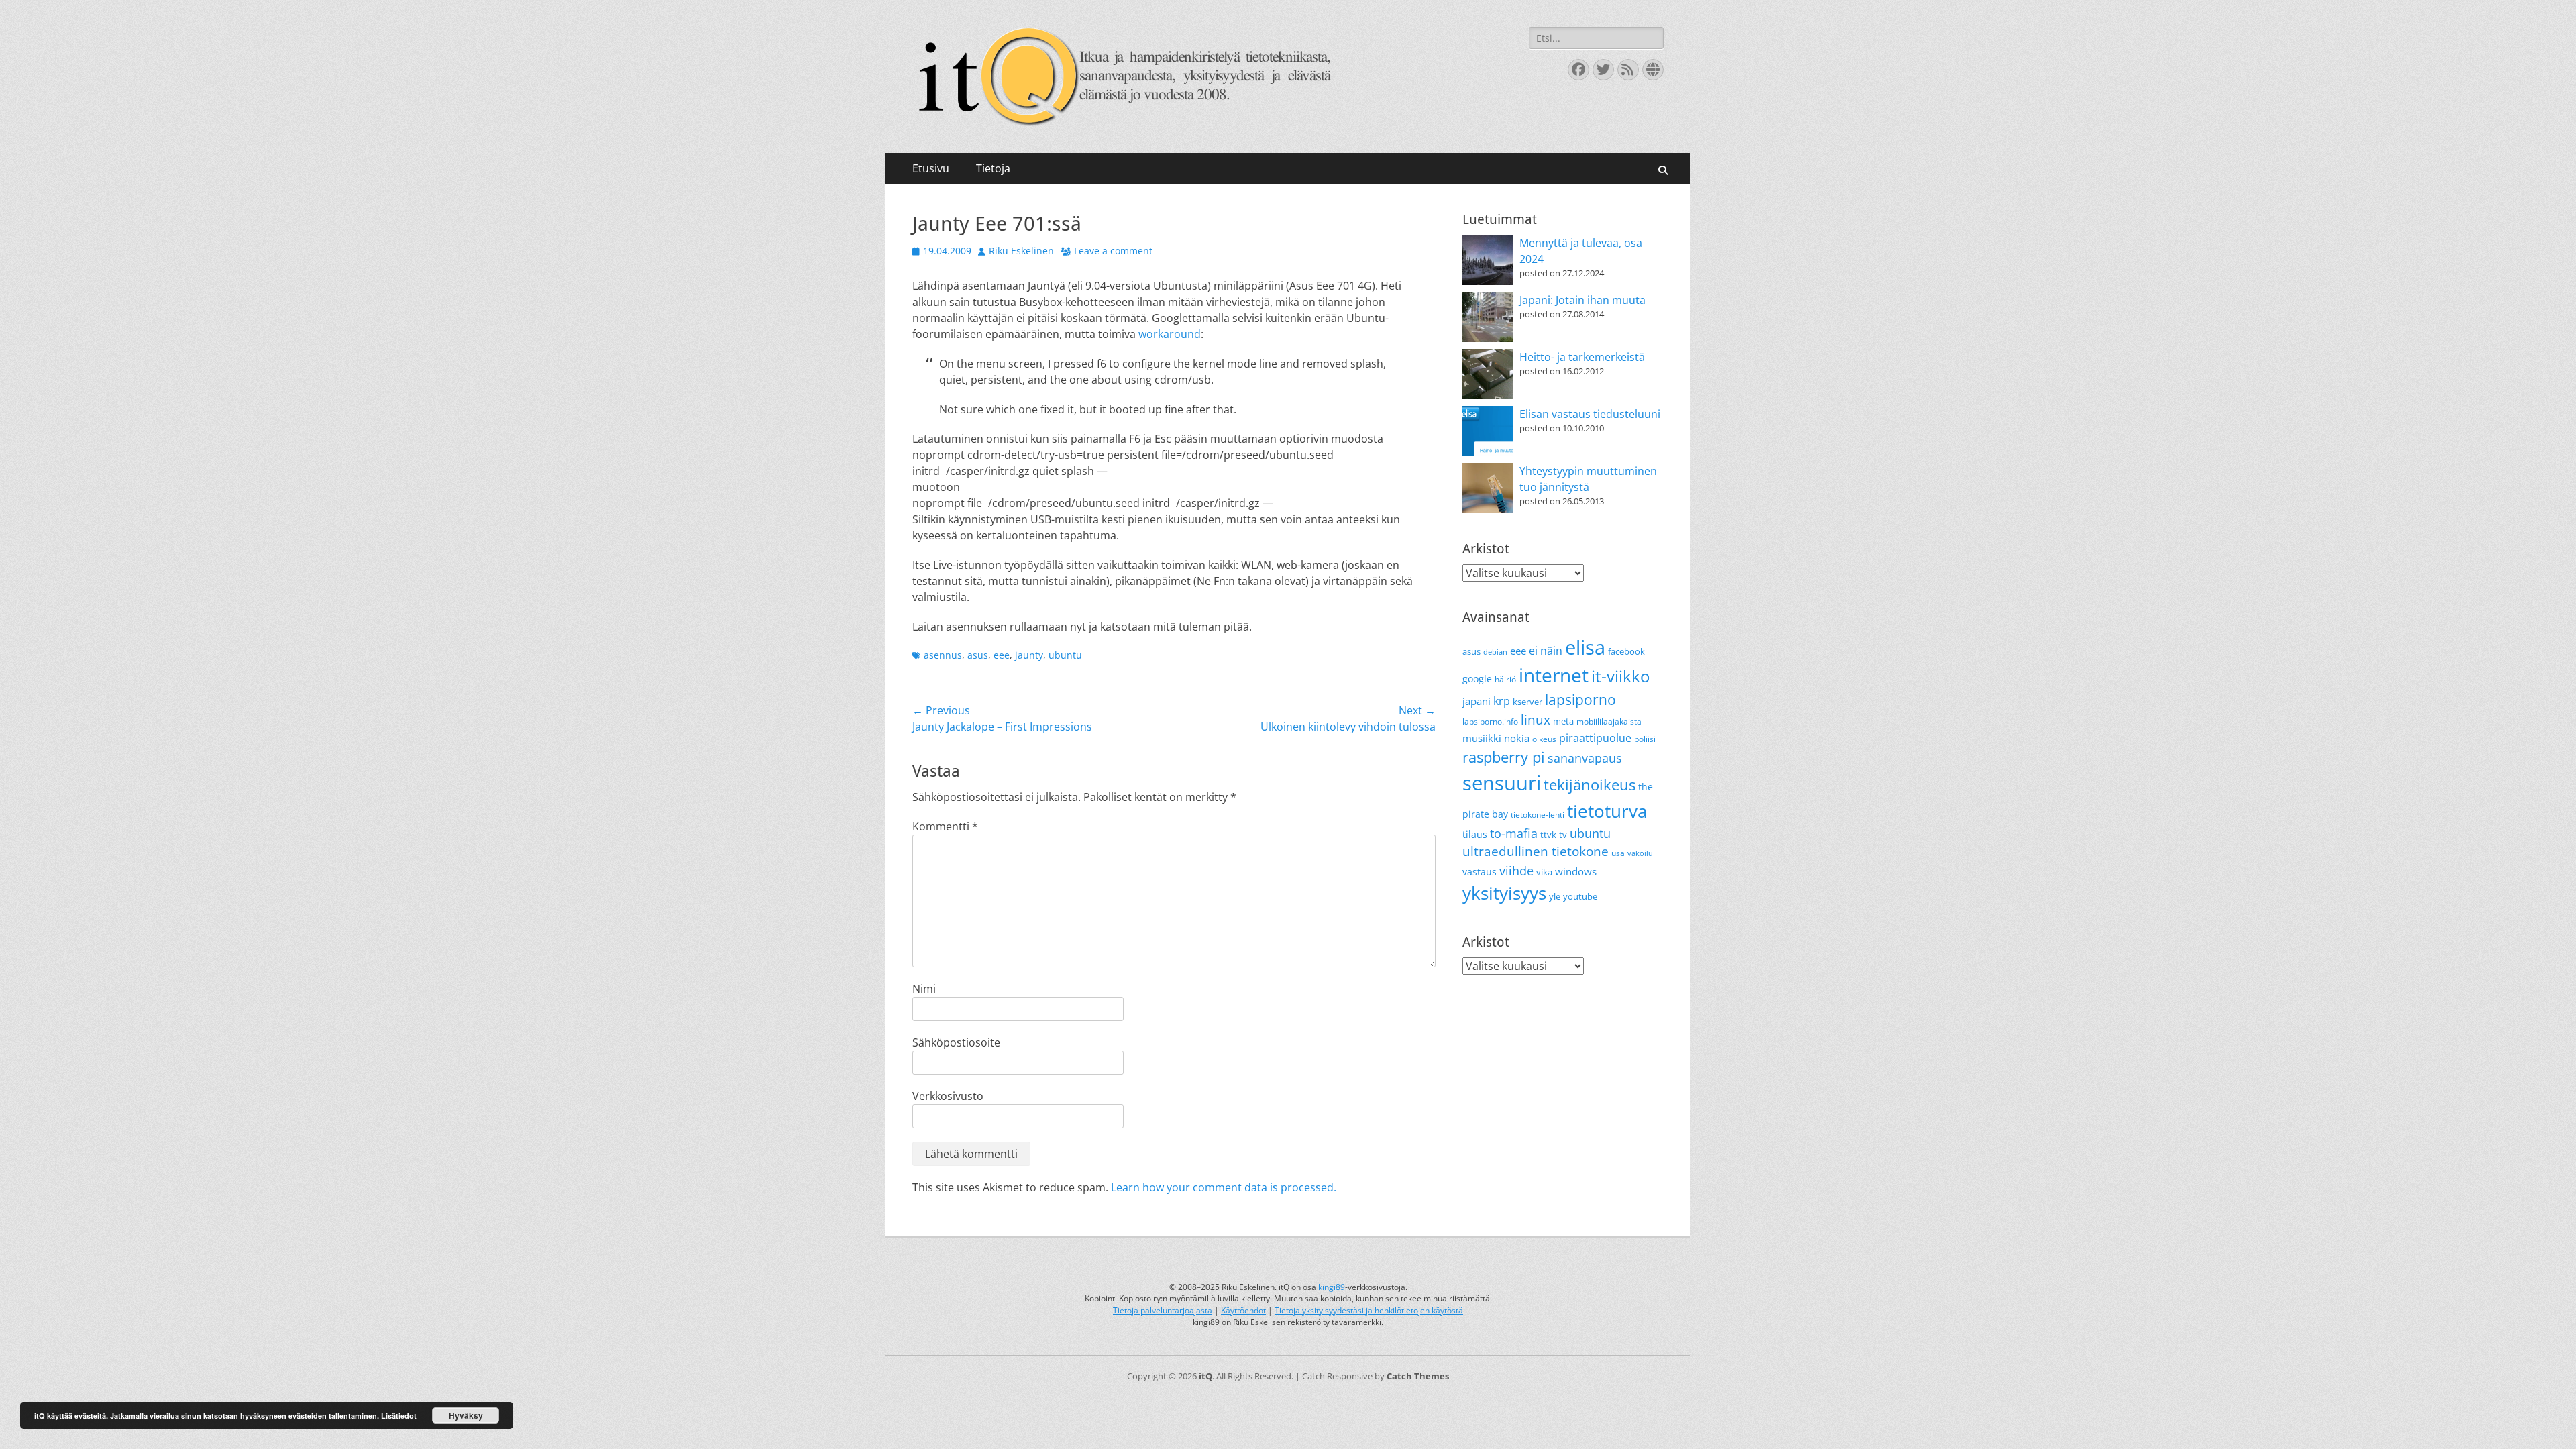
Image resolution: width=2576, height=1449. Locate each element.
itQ (1205, 1376)
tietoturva (1607, 811)
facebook (1626, 651)
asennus (943, 655)
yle (1555, 896)
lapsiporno (1580, 700)
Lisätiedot (399, 1416)
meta (1563, 721)
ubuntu (1065, 655)
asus (978, 655)
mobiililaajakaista (1609, 721)
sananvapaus (1585, 758)
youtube (1580, 896)
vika (1544, 872)
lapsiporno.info (1490, 721)
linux (1536, 720)
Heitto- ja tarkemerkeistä (1582, 357)
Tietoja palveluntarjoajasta (1163, 1310)
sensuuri (1502, 783)
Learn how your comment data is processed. (1224, 1187)
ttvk (1548, 835)
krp (1502, 701)
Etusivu (931, 168)
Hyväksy (466, 1415)
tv (1563, 835)
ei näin (1546, 651)
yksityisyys (1504, 893)
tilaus (1475, 834)
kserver (1527, 702)
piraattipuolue (1595, 738)
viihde (1516, 870)
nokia (1517, 738)
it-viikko (1620, 676)
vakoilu (1640, 853)
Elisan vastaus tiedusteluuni (1590, 414)
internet (1554, 675)
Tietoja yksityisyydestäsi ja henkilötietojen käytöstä (1369, 1310)
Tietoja (993, 168)
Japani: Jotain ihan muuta (1582, 300)
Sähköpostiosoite (956, 1042)
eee (1002, 655)
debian (1495, 652)
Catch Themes (1418, 1376)
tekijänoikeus (1590, 785)
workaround (1170, 334)
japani (1477, 701)
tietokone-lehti (1538, 815)
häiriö (1505, 679)
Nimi (924, 989)
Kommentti (945, 826)
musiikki (1482, 738)
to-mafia (1514, 833)
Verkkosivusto (948, 1096)
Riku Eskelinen (1021, 251)
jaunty (1029, 655)
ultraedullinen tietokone (1536, 851)
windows (1576, 871)
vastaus (1480, 872)
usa (1618, 853)
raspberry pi (1504, 757)
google (1477, 679)
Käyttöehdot (1243, 1310)
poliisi (1645, 739)
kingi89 (1332, 1287)
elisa (1585, 647)
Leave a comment (1113, 251)
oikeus (1544, 739)
